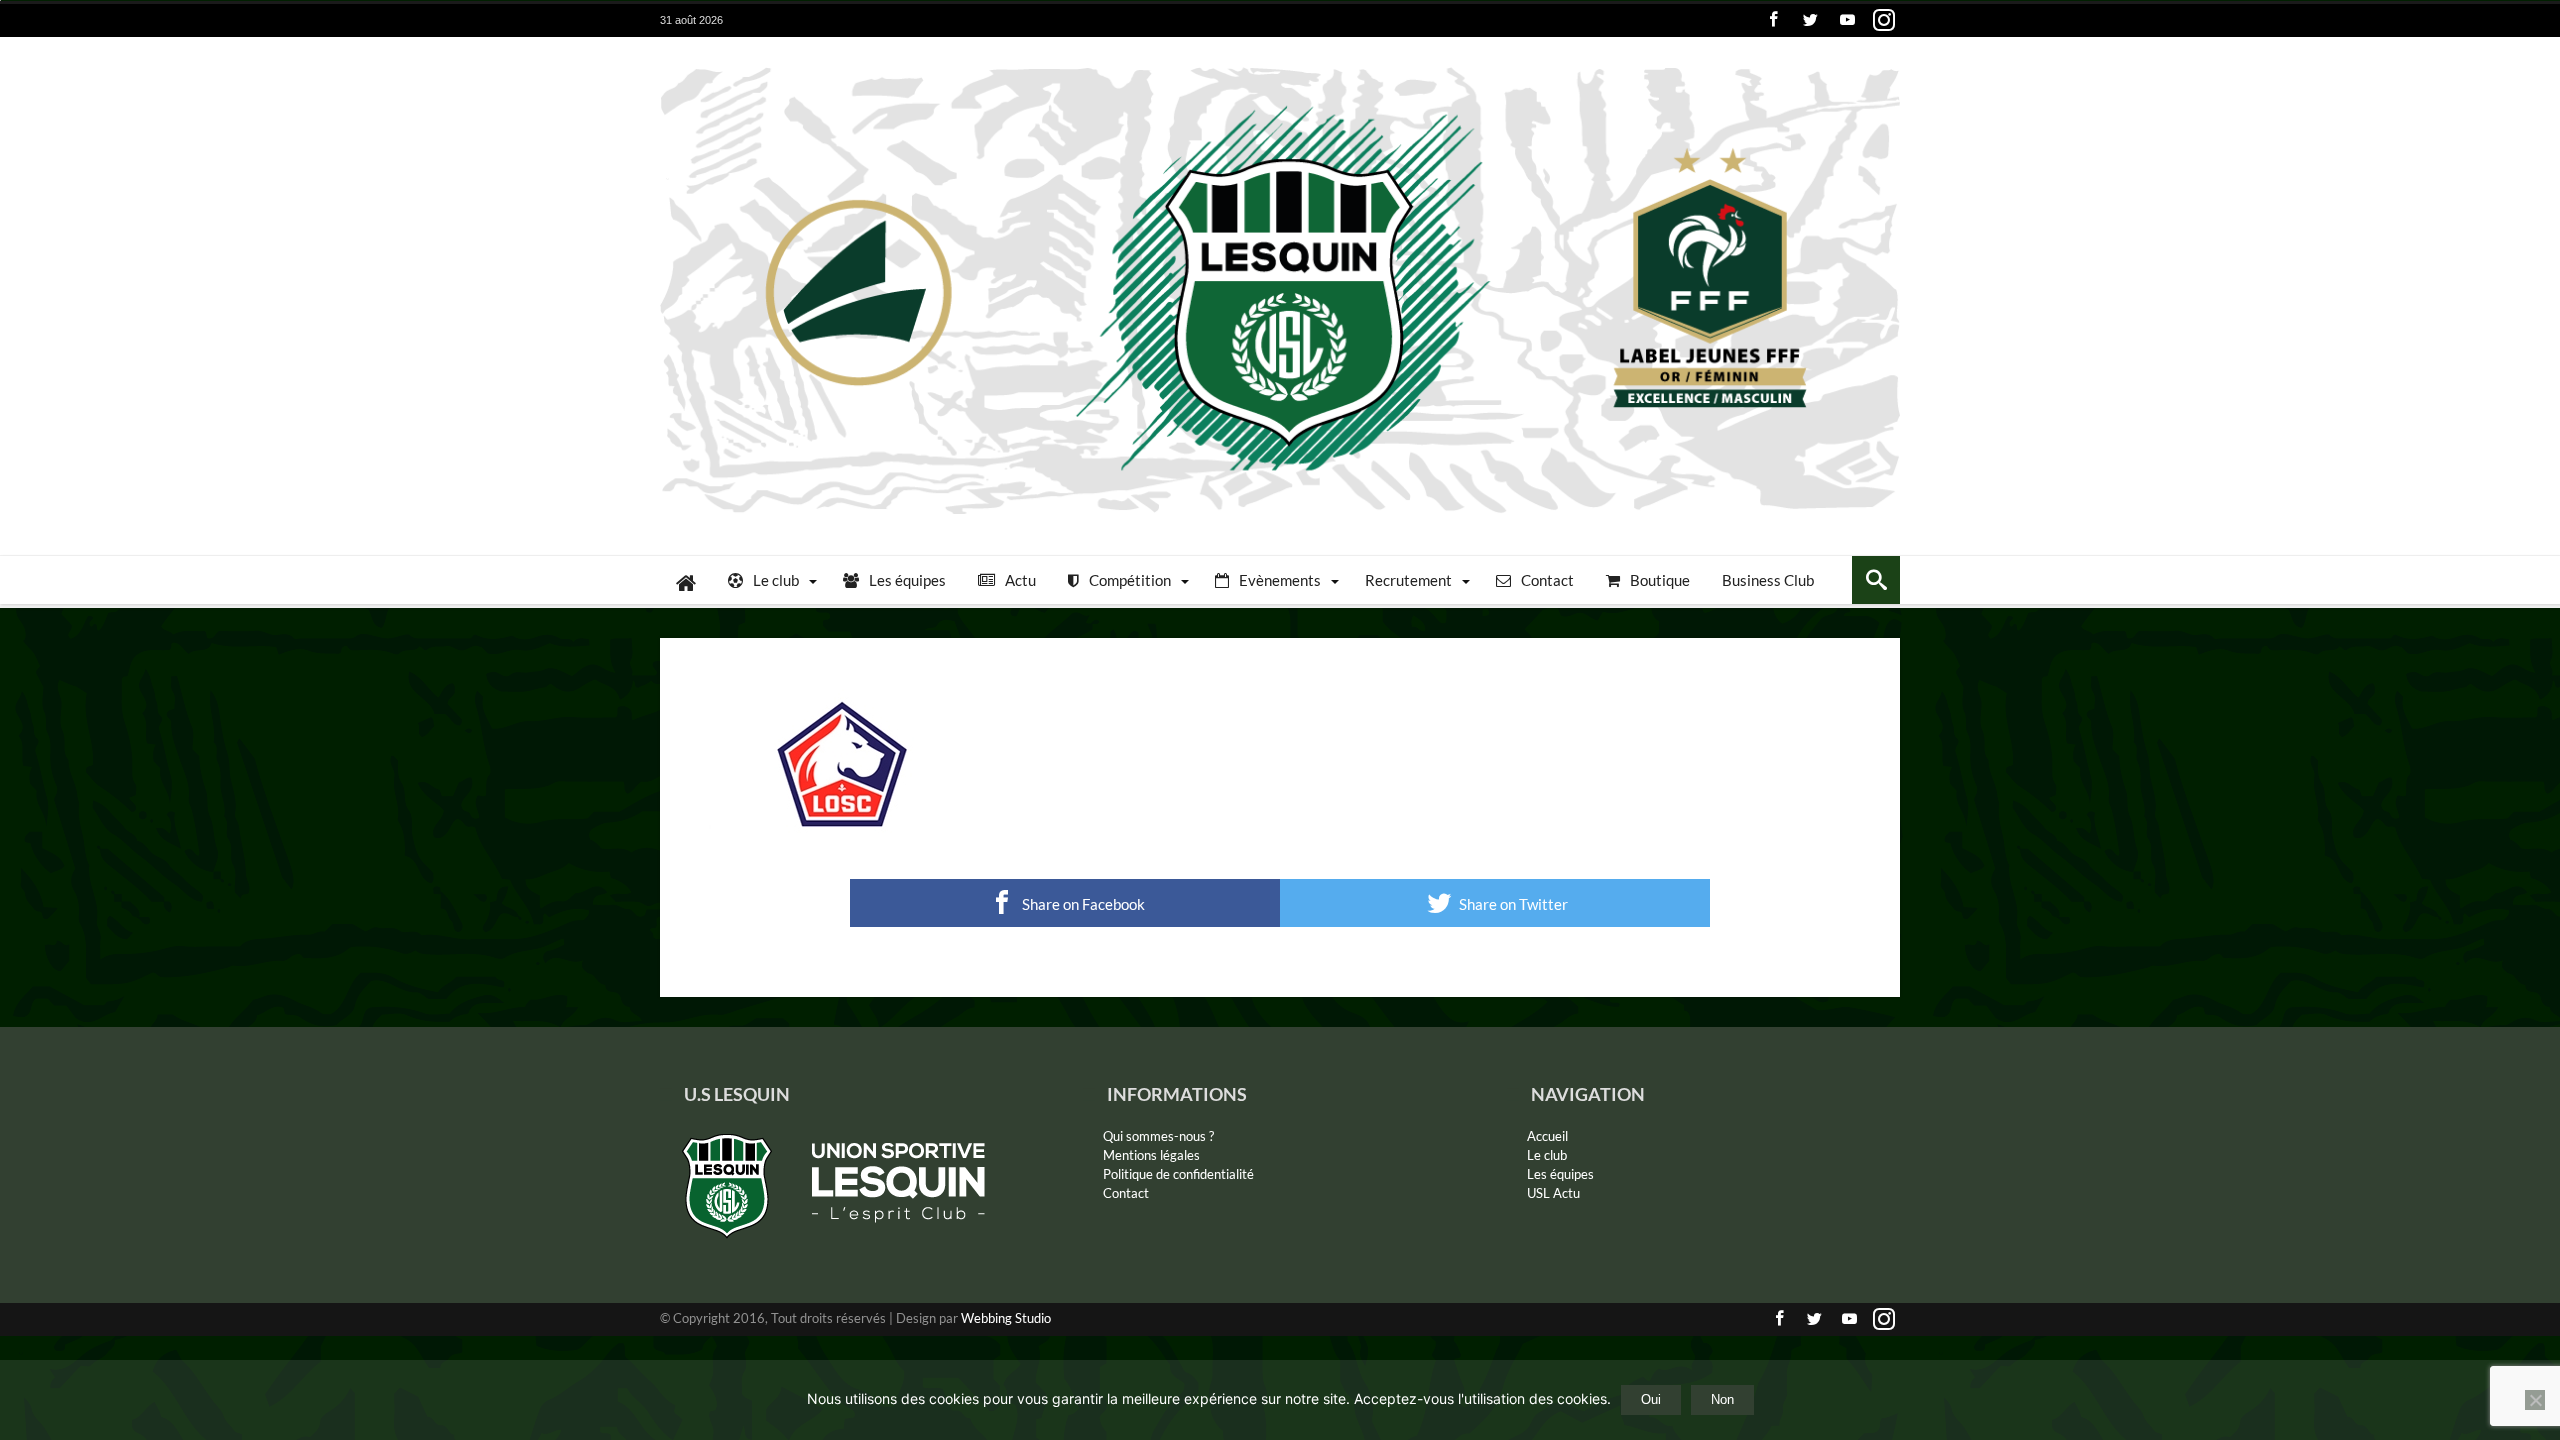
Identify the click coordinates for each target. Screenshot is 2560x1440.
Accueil (1547, 1136)
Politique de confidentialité (1178, 1174)
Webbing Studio (1006, 1318)
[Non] (2535, 1400)
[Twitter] (1810, 20)
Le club (1547, 1155)
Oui (1651, 1399)
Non (1722, 1399)
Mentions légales (1151, 1155)
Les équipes (1560, 1174)
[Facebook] (1773, 20)
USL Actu (1553, 1193)
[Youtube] (1847, 20)
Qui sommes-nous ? (1158, 1136)
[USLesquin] (1280, 66)
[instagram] (1884, 20)
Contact (1126, 1193)
